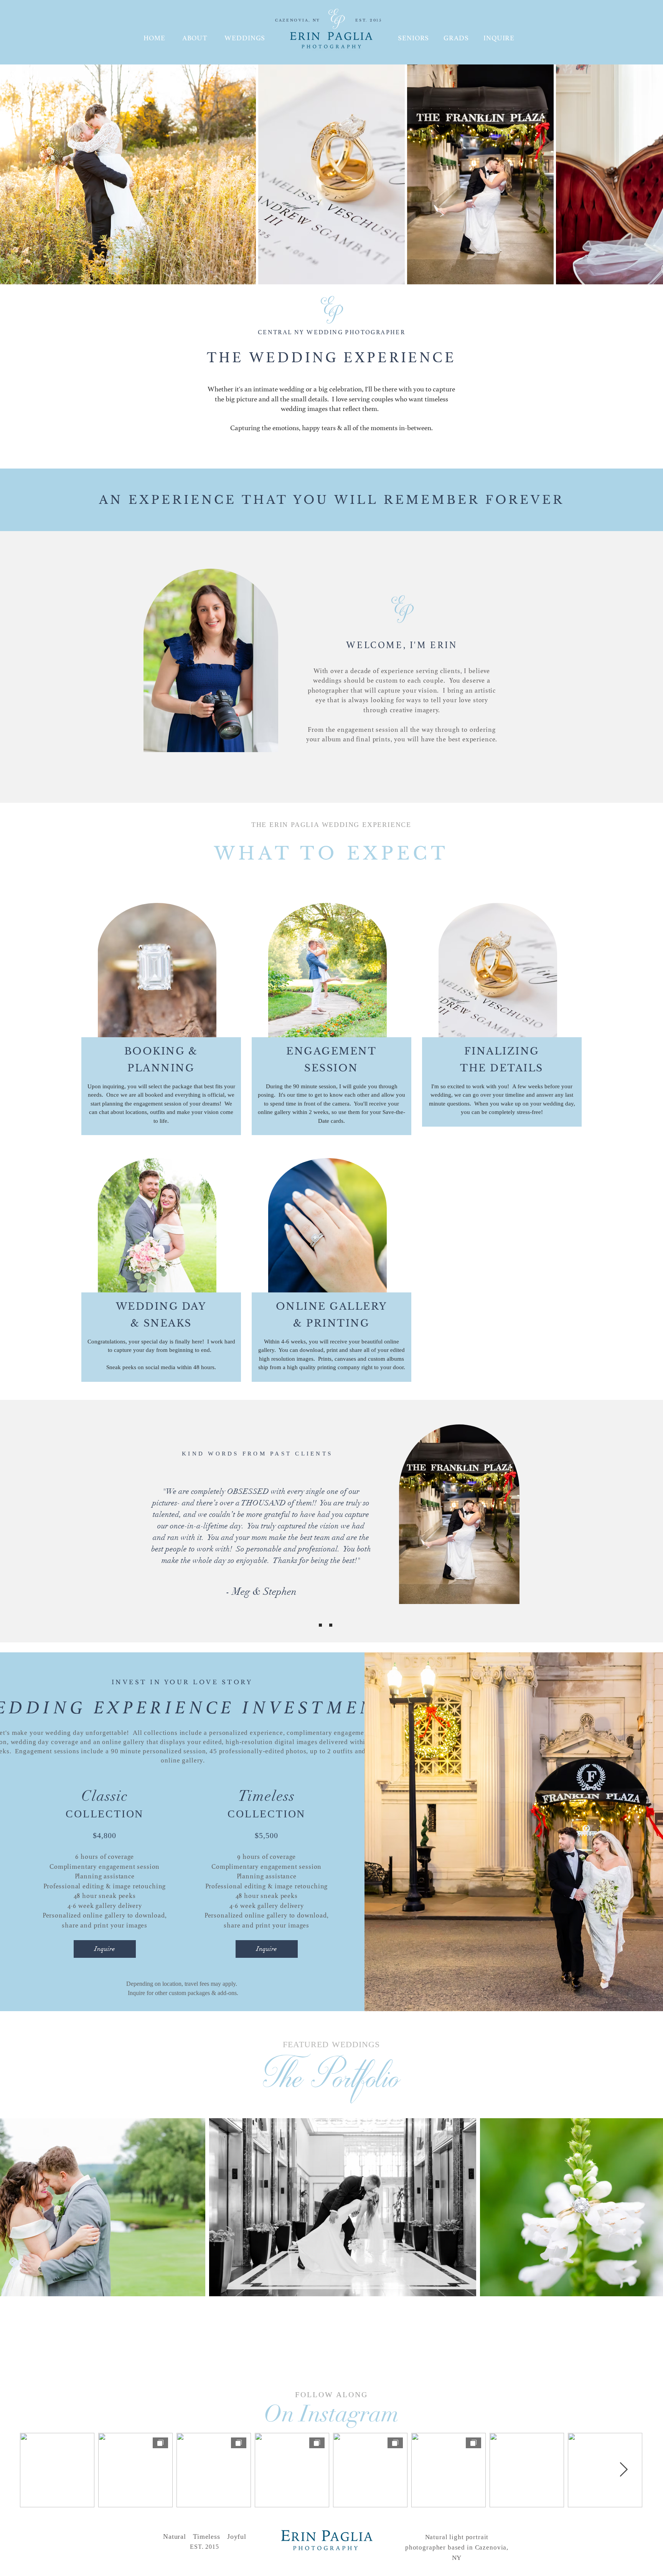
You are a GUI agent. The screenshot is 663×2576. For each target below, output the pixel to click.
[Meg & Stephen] (310, 1625)
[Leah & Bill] (320, 1625)
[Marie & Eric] (331, 1625)
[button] (499, 38)
